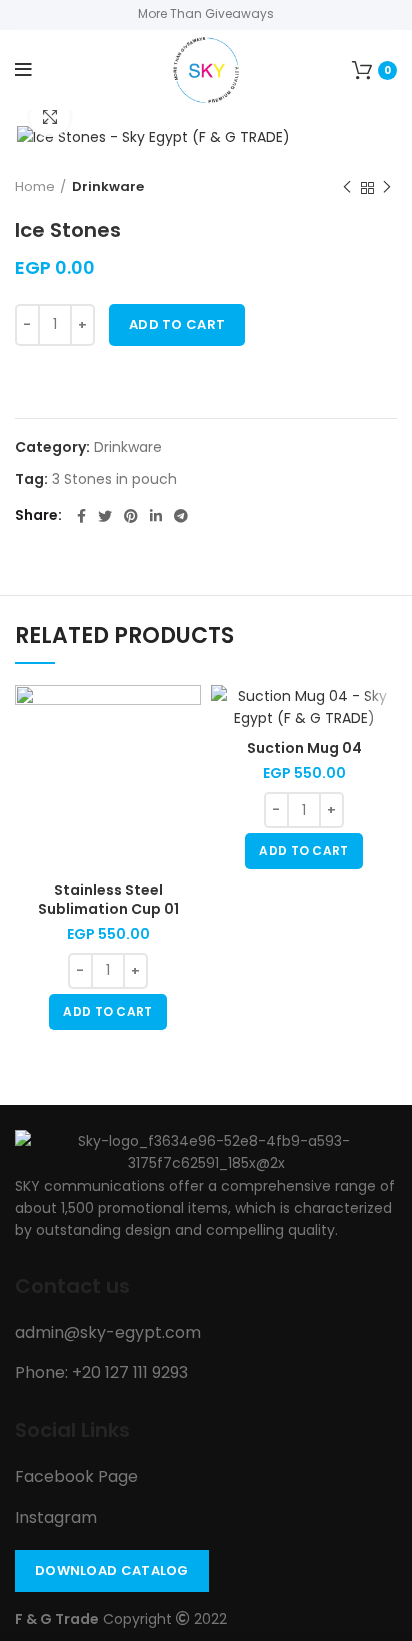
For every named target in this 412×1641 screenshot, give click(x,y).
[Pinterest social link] (131, 516)
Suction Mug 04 (304, 748)
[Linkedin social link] (156, 516)
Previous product (347, 188)
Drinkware (108, 186)
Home (35, 186)
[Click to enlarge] (50, 117)
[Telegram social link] (181, 516)
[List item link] (206, 1333)
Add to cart (177, 324)
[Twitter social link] (105, 516)
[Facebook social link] (81, 516)
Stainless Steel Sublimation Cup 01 (108, 900)
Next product (387, 188)
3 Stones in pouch (114, 479)
